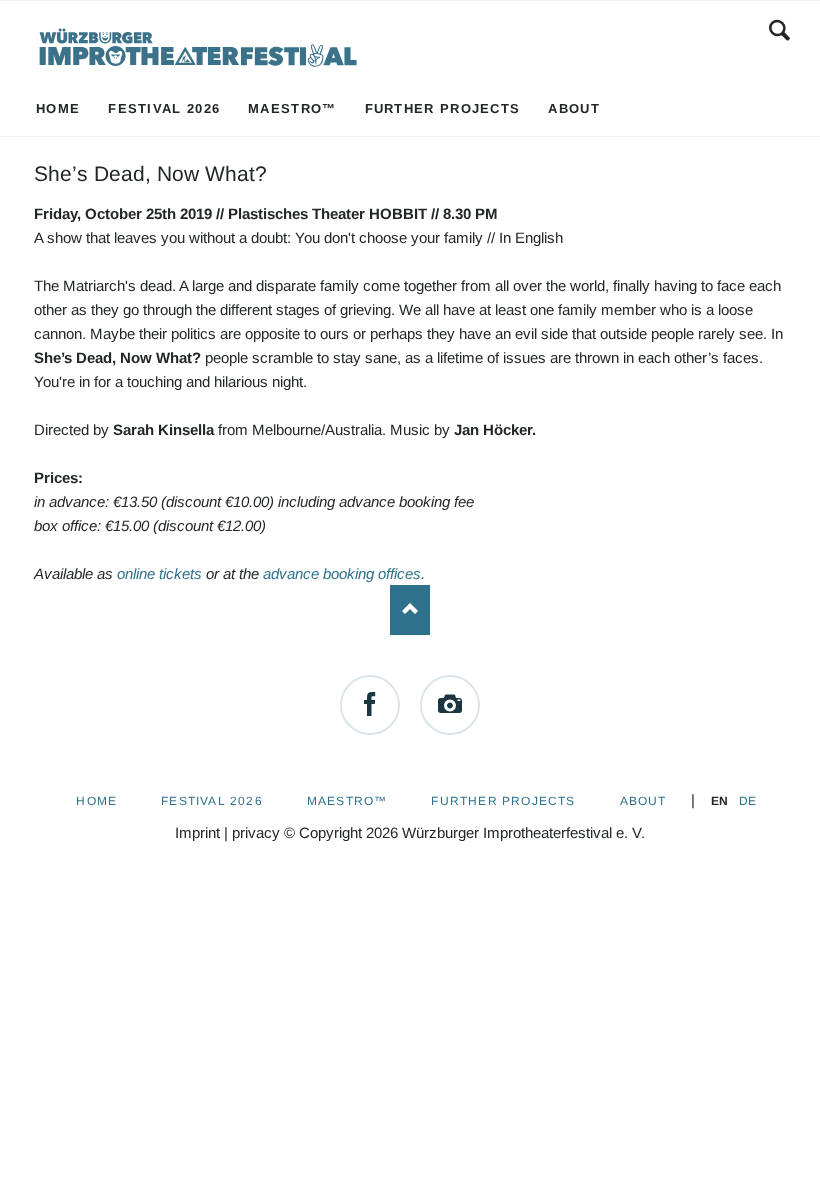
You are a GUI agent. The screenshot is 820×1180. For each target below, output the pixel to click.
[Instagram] (450, 705)
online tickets (159, 573)
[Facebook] (370, 705)
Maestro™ (347, 801)
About (643, 801)
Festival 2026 (212, 801)
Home (96, 801)
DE (747, 801)
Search (779, 30)
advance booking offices (342, 573)
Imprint (197, 832)
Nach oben (410, 610)
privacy (256, 832)
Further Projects (503, 801)
